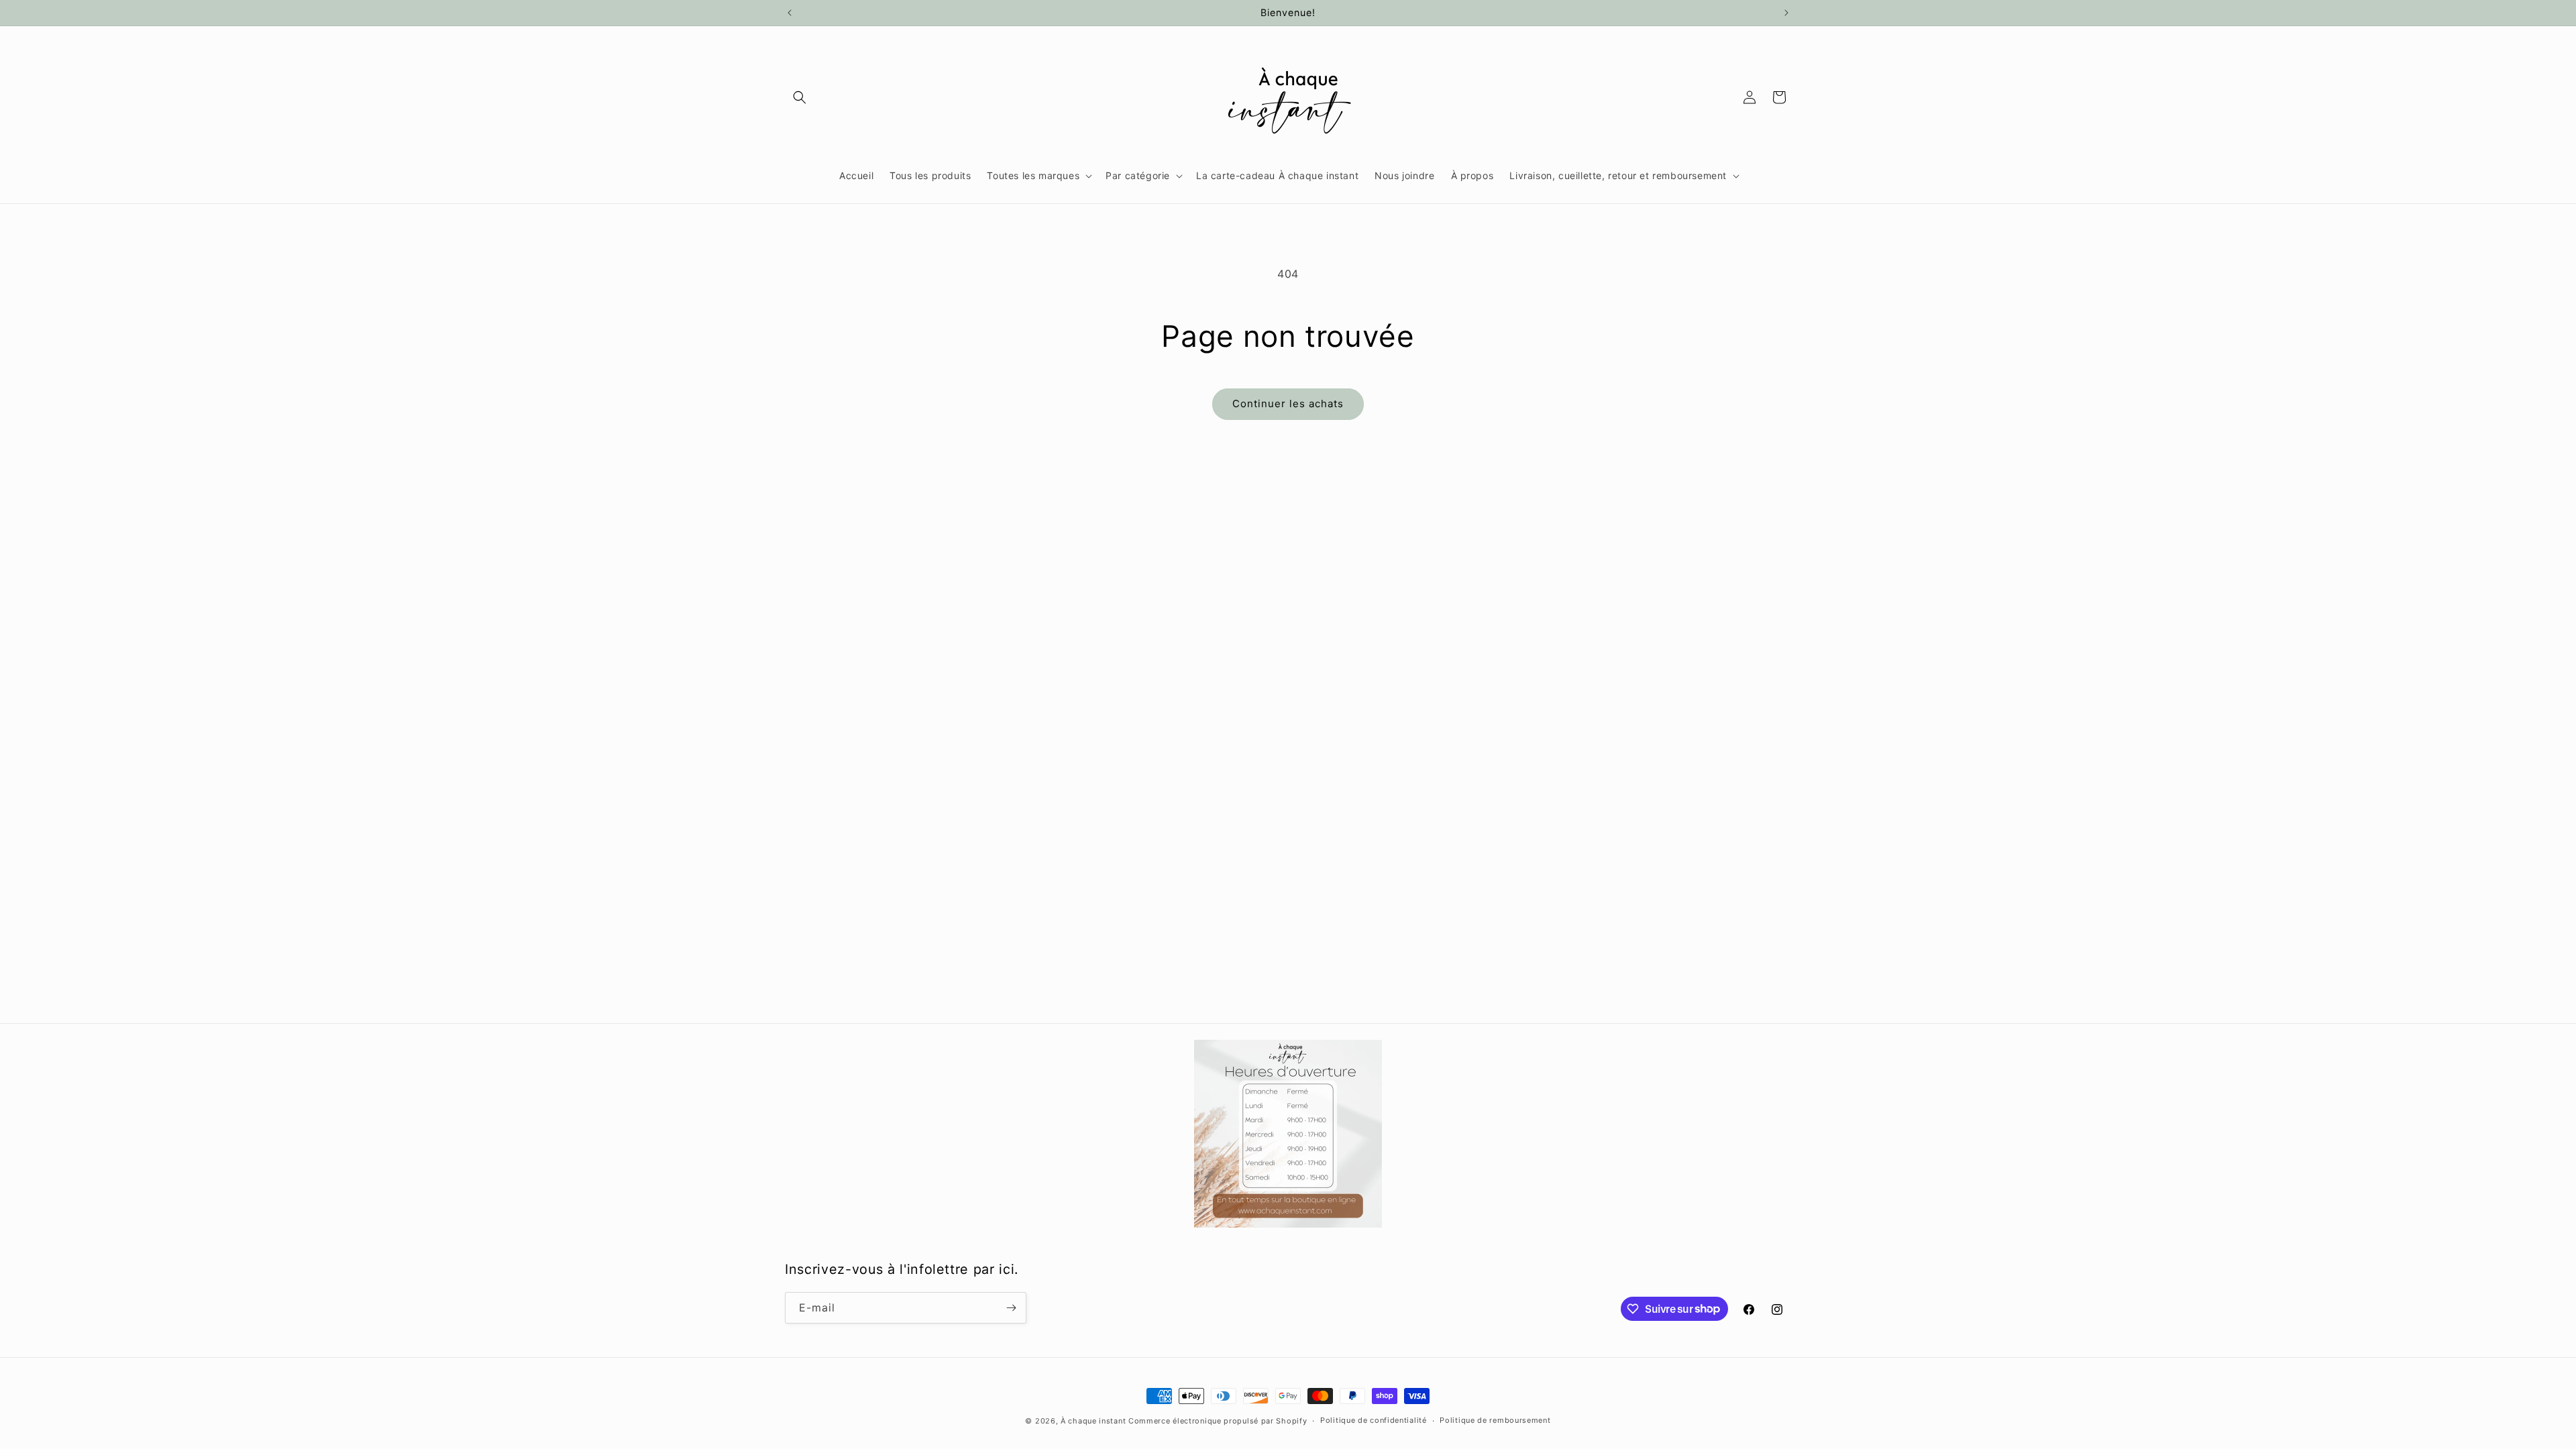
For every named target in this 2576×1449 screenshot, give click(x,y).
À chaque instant (1094, 1421)
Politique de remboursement (1495, 1420)
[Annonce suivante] (1786, 13)
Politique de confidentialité (1374, 1420)
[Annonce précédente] (790, 13)
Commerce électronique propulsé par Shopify (1218, 1421)
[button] (800, 97)
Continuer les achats (1288, 404)
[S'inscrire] (1011, 1308)
